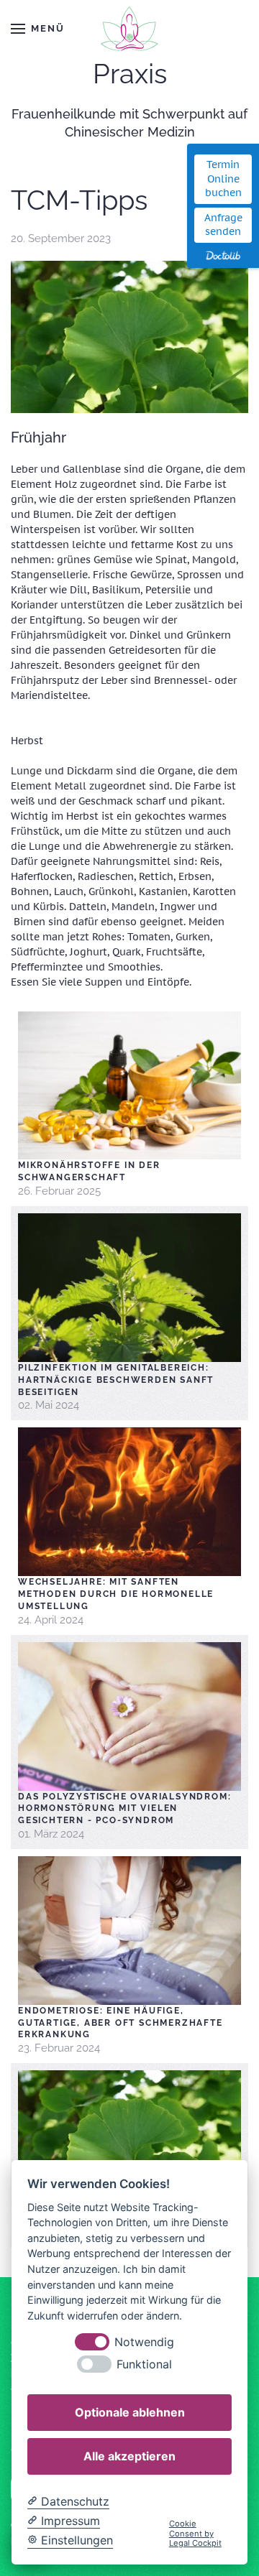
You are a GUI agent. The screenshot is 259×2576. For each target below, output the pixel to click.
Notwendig (144, 2342)
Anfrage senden (223, 225)
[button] (37, 29)
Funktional (144, 2364)
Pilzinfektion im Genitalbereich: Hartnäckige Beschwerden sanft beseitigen (116, 1380)
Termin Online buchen (223, 179)
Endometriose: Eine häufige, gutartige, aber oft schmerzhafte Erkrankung (121, 2023)
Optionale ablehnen (130, 2412)
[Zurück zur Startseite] (129, 29)
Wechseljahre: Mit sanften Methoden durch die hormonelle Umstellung (116, 1594)
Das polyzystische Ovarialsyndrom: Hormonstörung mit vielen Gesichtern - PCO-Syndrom (124, 1809)
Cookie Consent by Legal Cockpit (195, 2534)
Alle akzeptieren (129, 2456)
